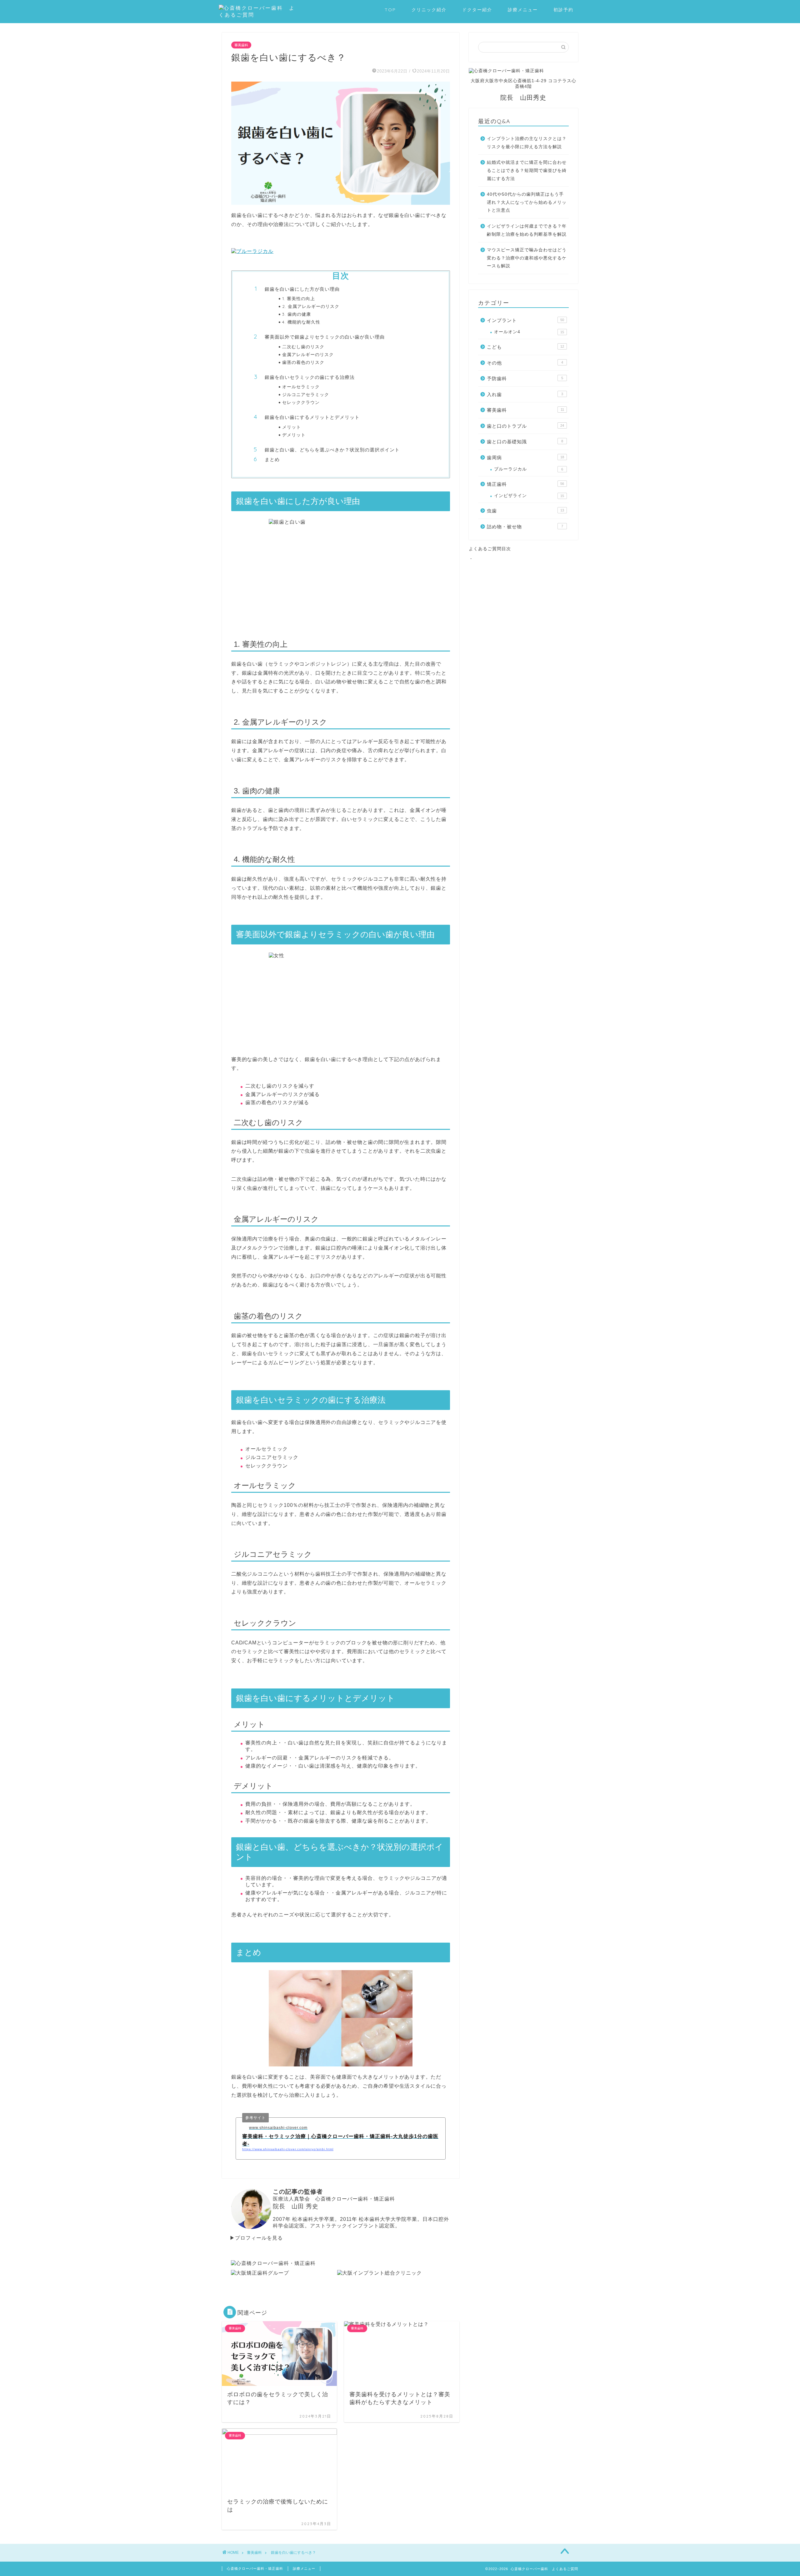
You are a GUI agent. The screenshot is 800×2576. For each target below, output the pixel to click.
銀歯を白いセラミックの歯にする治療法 (310, 377)
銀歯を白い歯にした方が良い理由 (302, 289)
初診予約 (563, 10)
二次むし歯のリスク (303, 347)
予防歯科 (525, 378)
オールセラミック (301, 387)
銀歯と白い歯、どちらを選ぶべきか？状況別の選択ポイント (332, 450)
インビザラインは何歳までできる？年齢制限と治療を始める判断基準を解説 (527, 230)
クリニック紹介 (429, 10)
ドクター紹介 (477, 10)
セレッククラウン (301, 402)
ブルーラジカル (529, 469)
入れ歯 (525, 394)
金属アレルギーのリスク (308, 354)
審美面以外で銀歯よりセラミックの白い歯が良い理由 (325, 337)
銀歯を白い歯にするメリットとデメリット (312, 417)
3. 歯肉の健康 (297, 314)
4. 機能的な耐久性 (301, 322)
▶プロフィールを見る (256, 2238)
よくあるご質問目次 (490, 549)
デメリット (294, 435)
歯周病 (525, 458)
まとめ (272, 459)
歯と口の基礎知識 (525, 442)
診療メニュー (523, 10)
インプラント (525, 320)
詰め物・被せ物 (525, 527)
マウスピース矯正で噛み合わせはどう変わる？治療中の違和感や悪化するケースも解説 (527, 258)
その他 (525, 363)
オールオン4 (529, 332)
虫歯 (525, 511)
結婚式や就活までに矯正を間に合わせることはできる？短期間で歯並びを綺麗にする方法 (527, 170)
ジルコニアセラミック (306, 394)
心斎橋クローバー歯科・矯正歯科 (255, 2568)
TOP (390, 10)
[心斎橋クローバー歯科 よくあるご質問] (258, 15)
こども (525, 347)
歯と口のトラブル (525, 426)
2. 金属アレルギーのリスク (311, 306)
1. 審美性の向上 (299, 298)
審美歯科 (241, 45)
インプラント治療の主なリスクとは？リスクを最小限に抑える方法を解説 (527, 143)
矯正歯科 (525, 484)
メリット (292, 427)
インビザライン (529, 496)
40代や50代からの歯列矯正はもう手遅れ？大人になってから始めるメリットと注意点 (527, 202)
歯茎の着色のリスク (303, 362)
